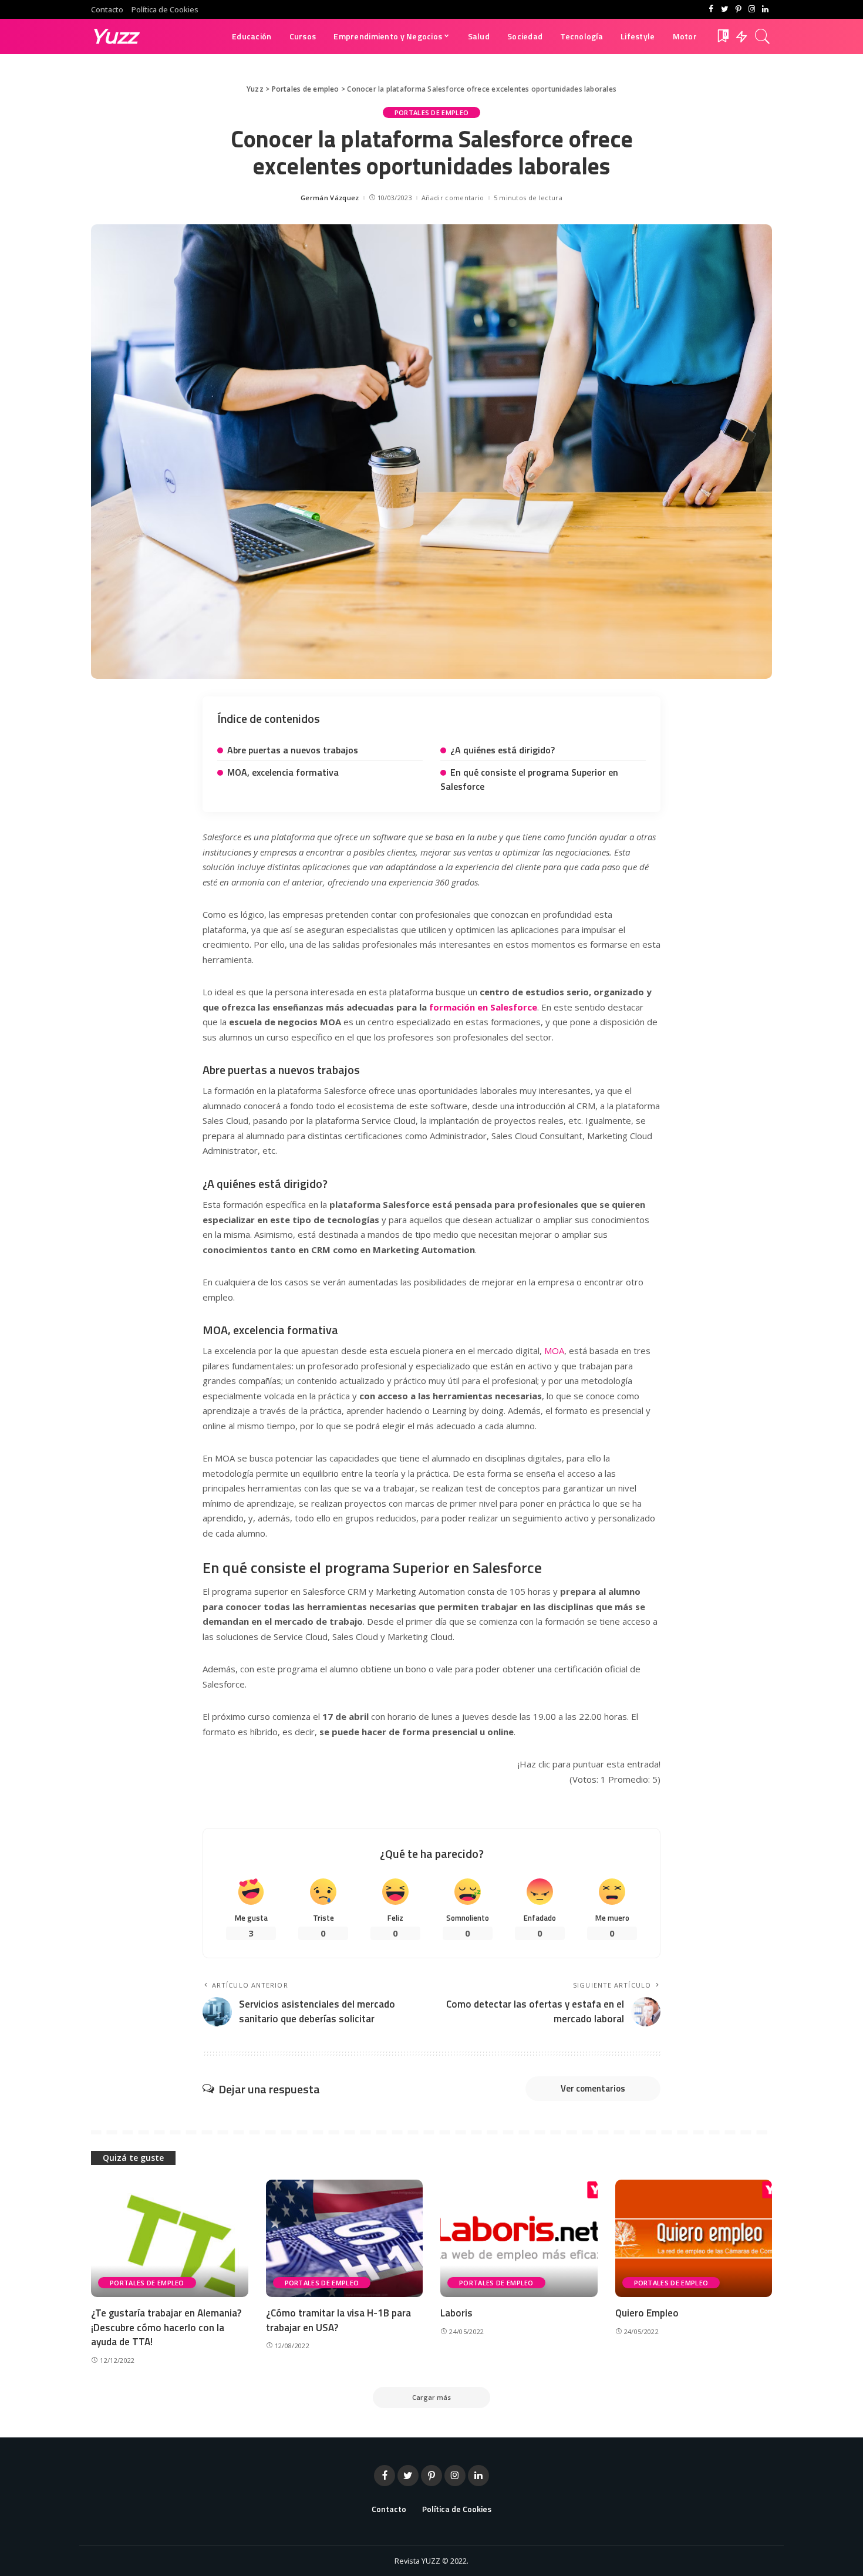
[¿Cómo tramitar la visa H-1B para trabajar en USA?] (345, 2239)
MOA (554, 1351)
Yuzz (114, 36)
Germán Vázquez (330, 198)
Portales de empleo (432, 112)
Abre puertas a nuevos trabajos (293, 750)
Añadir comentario (453, 198)
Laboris (456, 2313)
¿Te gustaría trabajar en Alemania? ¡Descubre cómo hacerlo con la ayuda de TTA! (166, 2327)
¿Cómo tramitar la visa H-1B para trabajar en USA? (338, 2320)
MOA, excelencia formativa (283, 772)
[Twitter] (725, 9)
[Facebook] (711, 9)
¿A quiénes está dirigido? (503, 750)
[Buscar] (763, 36)
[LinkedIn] (765, 9)
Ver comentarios (593, 2088)
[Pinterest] (738, 9)
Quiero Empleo (647, 2313)
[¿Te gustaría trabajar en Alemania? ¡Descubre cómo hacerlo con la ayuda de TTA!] (170, 2239)
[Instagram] (752, 9)
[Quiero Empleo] (694, 2239)
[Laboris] (519, 2239)
